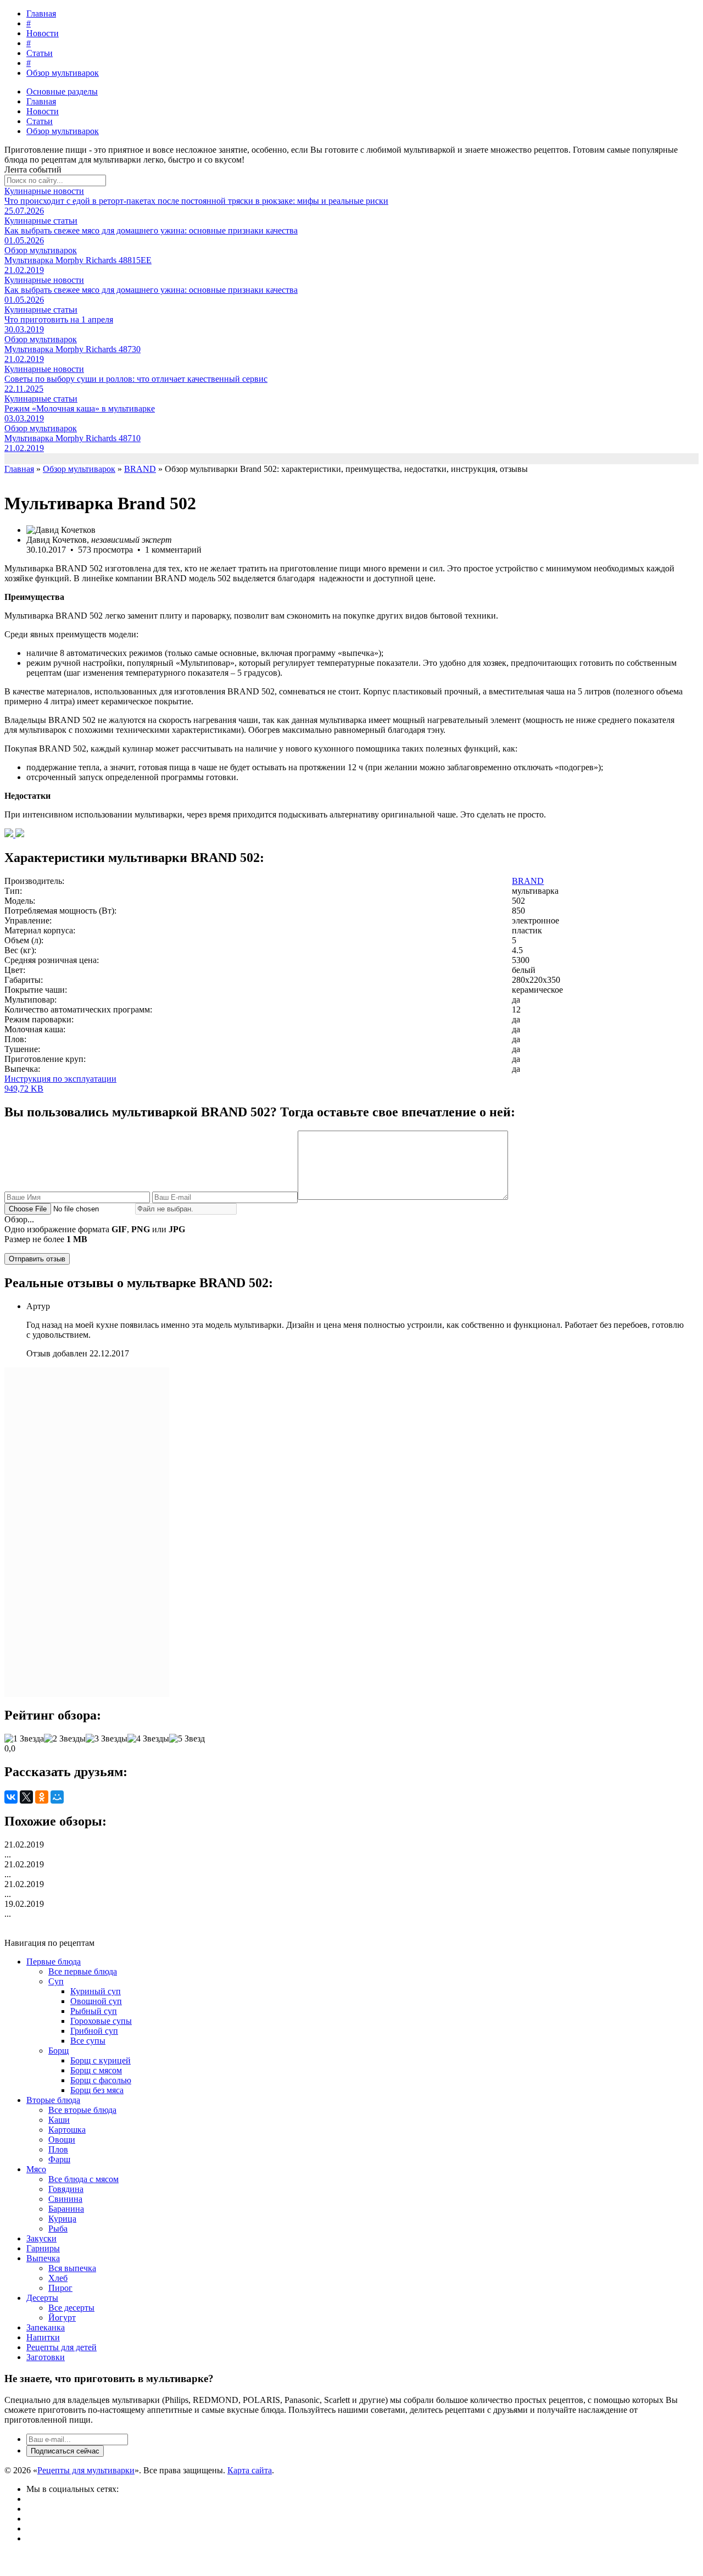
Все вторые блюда (82, 2110)
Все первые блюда (83, 1971)
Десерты (42, 2298)
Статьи (40, 53)
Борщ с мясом (96, 2070)
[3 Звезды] (107, 1739)
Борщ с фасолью (101, 2080)
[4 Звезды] (148, 1739)
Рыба (58, 2229)
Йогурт (62, 2318)
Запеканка (46, 2327)
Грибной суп (94, 2031)
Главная (41, 13)
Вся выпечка (72, 2268)
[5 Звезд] (187, 1739)
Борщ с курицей (101, 2060)
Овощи (62, 2140)
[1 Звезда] (24, 1739)
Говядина (66, 2189)
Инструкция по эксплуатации (60, 1084)
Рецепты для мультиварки (86, 2470)
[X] (26, 1797)
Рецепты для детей (62, 2347)
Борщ (58, 2051)
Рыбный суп (94, 2011)
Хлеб (58, 2278)
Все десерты (71, 2308)
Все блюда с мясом (83, 2179)
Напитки (43, 2337)
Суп (56, 1981)
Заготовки (46, 2357)
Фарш (59, 2159)
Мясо (36, 2169)
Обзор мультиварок (63, 73)
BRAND (528, 881)
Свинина (65, 2199)
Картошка (67, 2130)
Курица (62, 2219)
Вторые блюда (53, 2100)
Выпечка (43, 2258)
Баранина (66, 2209)
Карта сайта (250, 2470)
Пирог (60, 2288)
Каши (59, 2120)
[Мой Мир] (57, 1797)
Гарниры (43, 2248)
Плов (58, 2149)
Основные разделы (62, 91)
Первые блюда (54, 1962)
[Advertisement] (87, 1532)
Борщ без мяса (97, 2090)
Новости (43, 33)
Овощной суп (96, 2001)
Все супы (88, 2041)
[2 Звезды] (65, 1739)
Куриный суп (96, 1991)
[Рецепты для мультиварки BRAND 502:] (10, 834)
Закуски (41, 2238)
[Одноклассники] (42, 1797)
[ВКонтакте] (11, 1797)
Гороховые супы (101, 2021)
